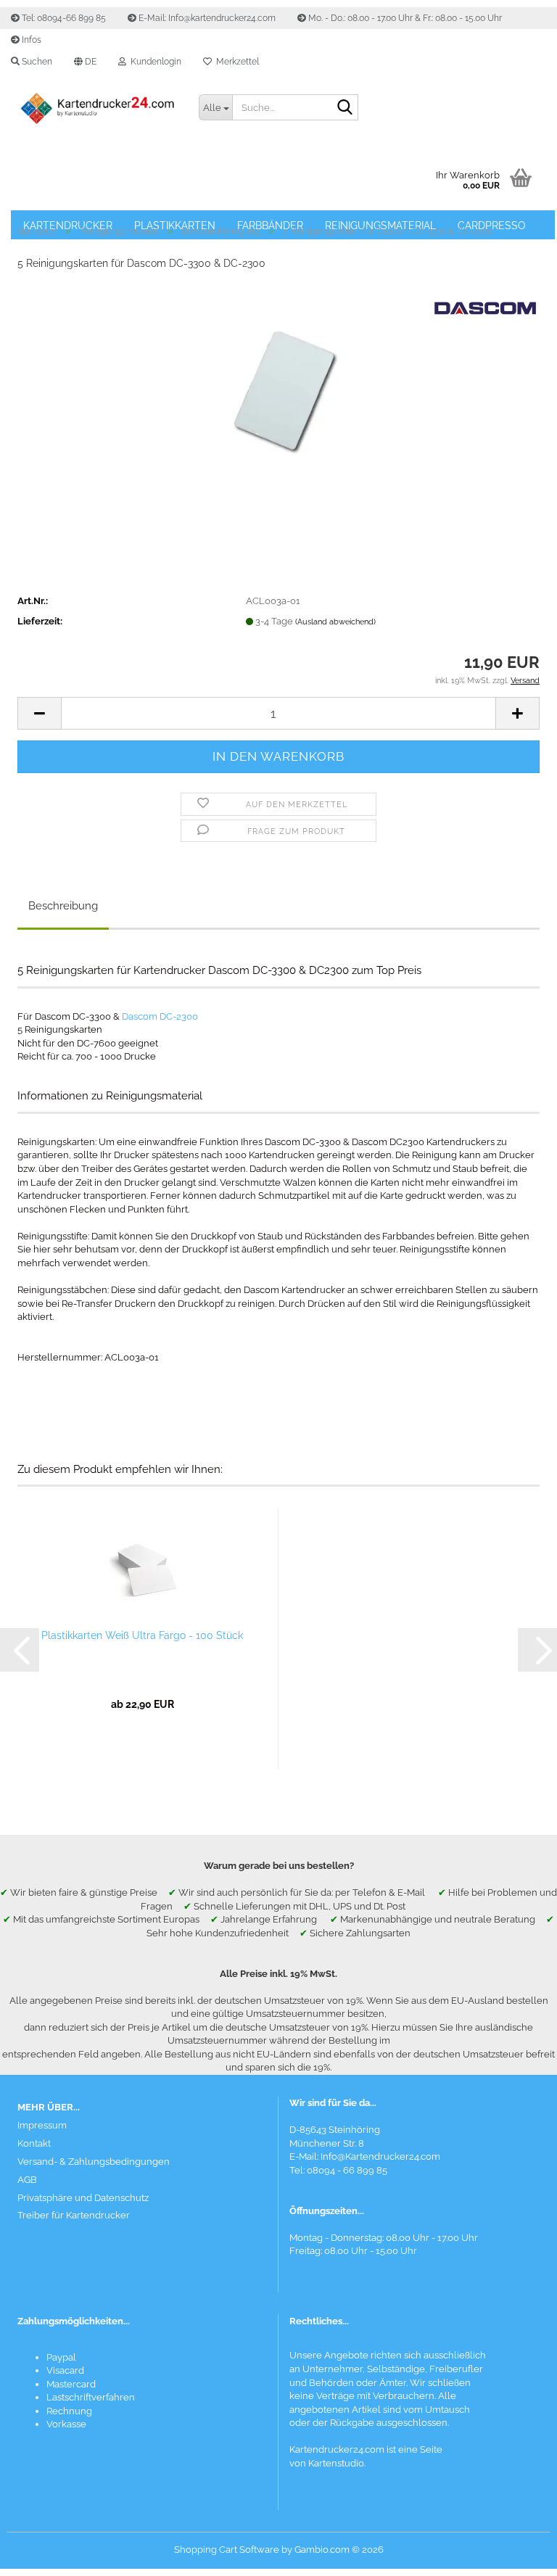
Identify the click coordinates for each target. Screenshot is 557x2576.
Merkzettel (235, 62)
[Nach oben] (517, 2554)
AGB (27, 2180)
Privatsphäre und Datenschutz (83, 2198)
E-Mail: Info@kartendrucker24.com (206, 18)
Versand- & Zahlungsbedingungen (94, 2162)
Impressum (42, 2125)
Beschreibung (63, 906)
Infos (30, 40)
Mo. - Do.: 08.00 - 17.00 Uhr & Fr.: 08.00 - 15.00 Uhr (404, 18)
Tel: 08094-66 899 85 (63, 18)
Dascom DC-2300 (160, 1016)
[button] (85, 62)
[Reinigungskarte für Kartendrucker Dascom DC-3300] (278, 391)
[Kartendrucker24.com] (97, 109)
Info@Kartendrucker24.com (380, 2156)
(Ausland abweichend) (335, 622)
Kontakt (34, 2143)
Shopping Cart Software (227, 2550)
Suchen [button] (36, 62)
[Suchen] (344, 108)
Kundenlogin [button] (154, 62)
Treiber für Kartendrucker (74, 2215)
